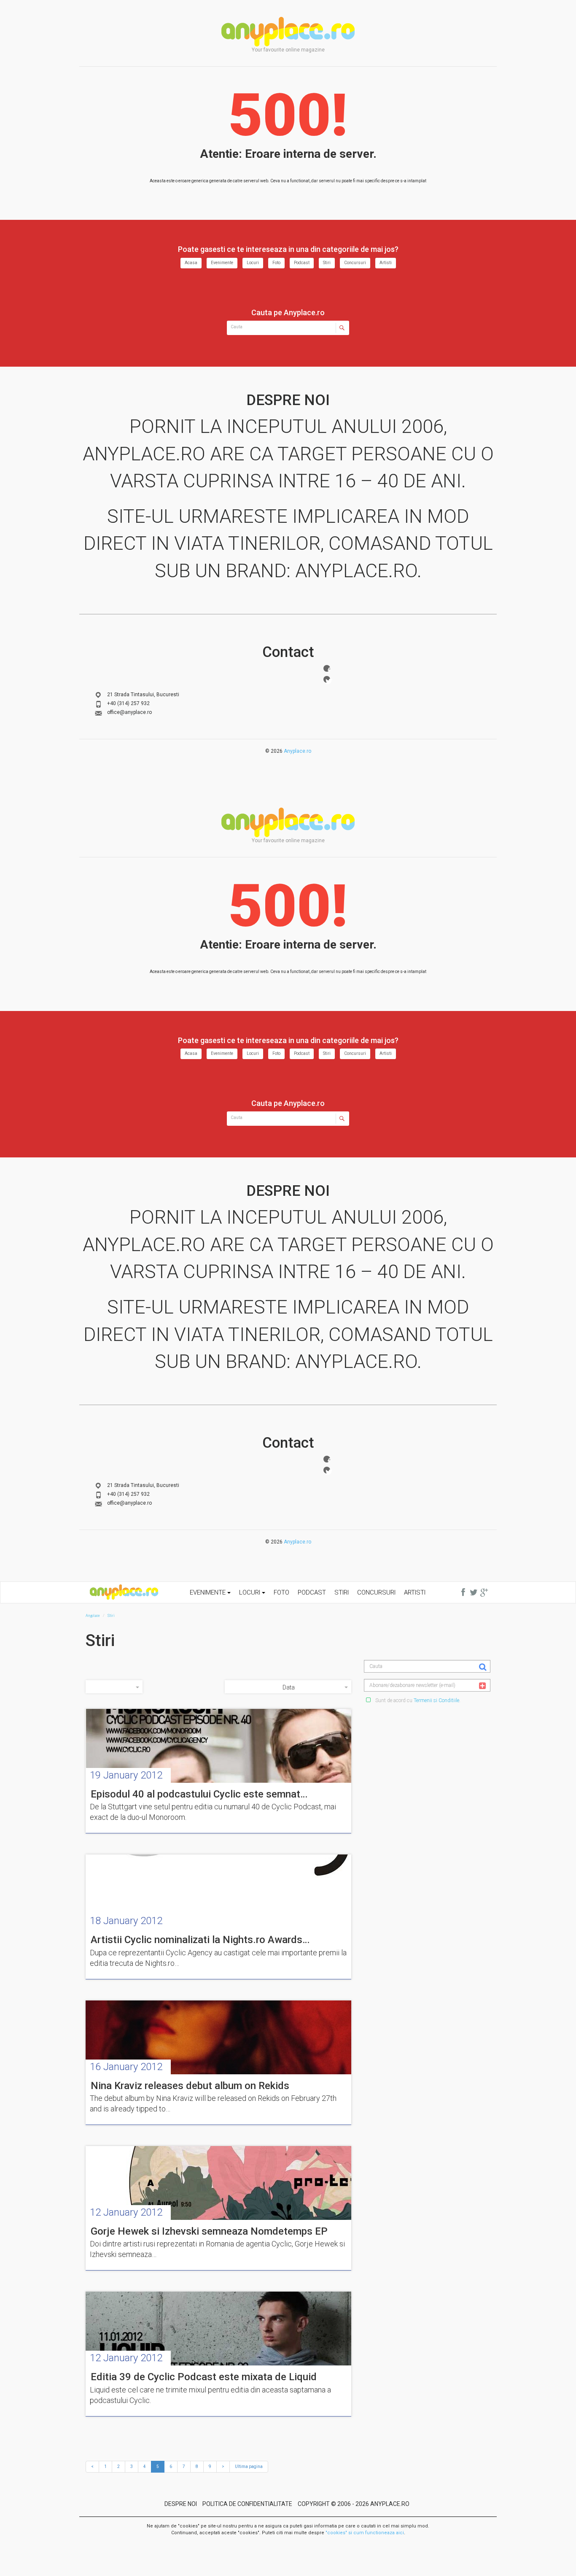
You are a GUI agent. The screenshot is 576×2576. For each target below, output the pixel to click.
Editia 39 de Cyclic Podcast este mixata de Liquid (204, 2377)
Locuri (253, 263)
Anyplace (288, 32)
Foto (276, 263)
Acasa (191, 263)
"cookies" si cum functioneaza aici (365, 2533)
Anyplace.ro (297, 751)
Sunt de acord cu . (417, 1700)
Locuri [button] (250, 1592)
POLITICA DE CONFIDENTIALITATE (247, 2504)
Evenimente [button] (209, 1592)
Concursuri (355, 263)
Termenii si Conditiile (436, 1700)
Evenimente (222, 263)
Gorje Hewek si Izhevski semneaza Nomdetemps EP (209, 2231)
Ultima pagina (249, 2467)
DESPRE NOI (181, 2504)
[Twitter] (327, 679)
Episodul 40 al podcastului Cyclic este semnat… (199, 1794)
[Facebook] (327, 668)
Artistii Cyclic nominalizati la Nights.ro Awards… (200, 1940)
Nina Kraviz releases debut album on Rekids (190, 2086)
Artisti (386, 263)
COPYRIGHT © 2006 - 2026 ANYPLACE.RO (354, 2504)
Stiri (327, 263)
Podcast (302, 263)
